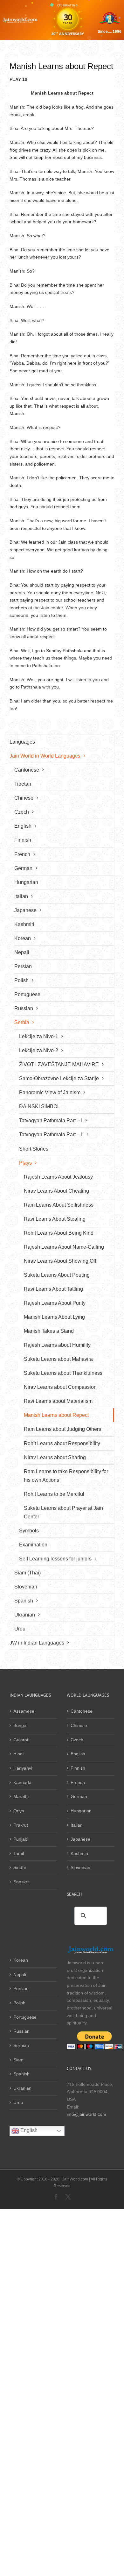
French (78, 1782)
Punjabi (21, 1839)
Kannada (22, 1782)
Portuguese (25, 2017)
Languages (22, 742)
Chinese (79, 1725)
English (78, 1754)
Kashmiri (79, 1853)
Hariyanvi (23, 1768)
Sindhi (20, 1867)
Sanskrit (21, 1882)
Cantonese (82, 1711)
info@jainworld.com (86, 2114)
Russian (21, 2031)
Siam (18, 2060)
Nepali (20, 1974)
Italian (77, 1825)
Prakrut (21, 1825)
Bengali (21, 1725)
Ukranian (22, 2088)
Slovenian (80, 1867)
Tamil (19, 1853)
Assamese (24, 1711)
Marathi (21, 1796)
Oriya (19, 1811)
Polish (19, 2003)
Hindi (18, 1754)
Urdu (18, 2102)
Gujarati (21, 1740)
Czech (77, 1740)
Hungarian (81, 1811)
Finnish (78, 1768)
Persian (21, 1988)
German (79, 1796)
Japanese (80, 1839)
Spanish (21, 2074)
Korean (21, 1960)
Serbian (21, 2045)
